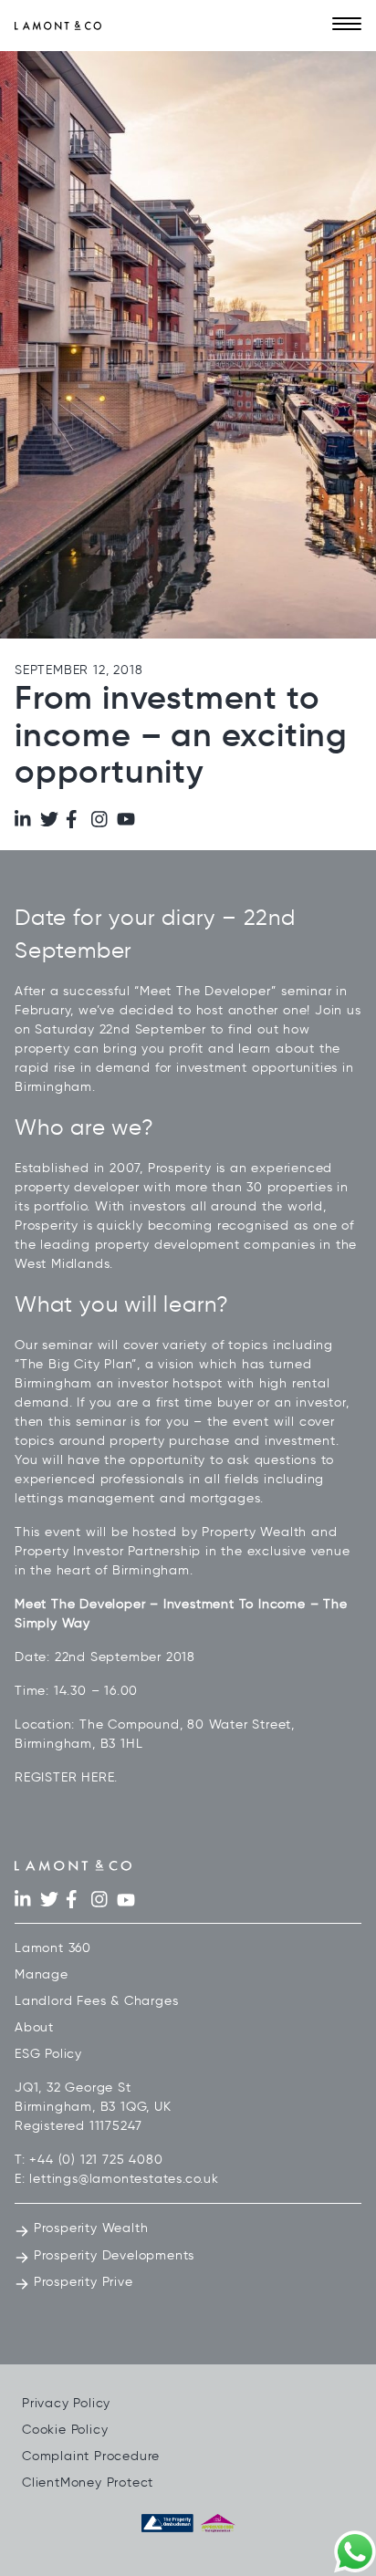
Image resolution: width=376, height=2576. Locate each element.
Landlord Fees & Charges (96, 2001)
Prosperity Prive (81, 2282)
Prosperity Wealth (89, 2228)
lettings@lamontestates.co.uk (124, 2179)
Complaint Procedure (91, 2456)
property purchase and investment (223, 1441)
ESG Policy (48, 2054)
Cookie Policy (65, 2430)
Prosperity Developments (112, 2255)
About (34, 2027)
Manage (42, 1974)
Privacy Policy (66, 2403)
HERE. (99, 1777)
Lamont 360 (53, 1948)
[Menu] (347, 26)
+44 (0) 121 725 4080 (96, 2160)
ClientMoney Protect (88, 2483)
